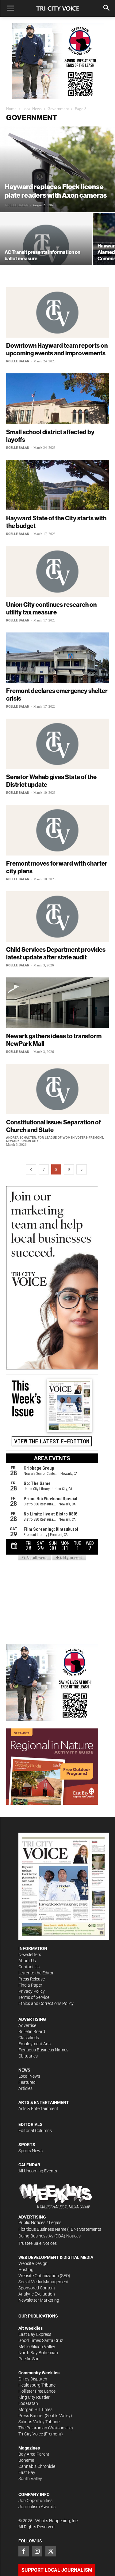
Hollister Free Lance (37, 2391)
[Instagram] (37, 2551)
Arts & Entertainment (38, 2109)
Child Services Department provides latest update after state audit (56, 953)
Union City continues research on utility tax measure (51, 608)
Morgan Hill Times (35, 2409)
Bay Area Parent (34, 2454)
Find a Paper (30, 1985)
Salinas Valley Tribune (39, 2422)
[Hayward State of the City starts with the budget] (57, 485)
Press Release (32, 1979)
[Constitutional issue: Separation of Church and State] (57, 1089)
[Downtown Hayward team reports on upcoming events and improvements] (57, 312)
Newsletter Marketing (39, 2300)
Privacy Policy (32, 1991)
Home (11, 109)
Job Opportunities (35, 2501)
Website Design (33, 2263)
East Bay (27, 2472)
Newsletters (30, 1955)
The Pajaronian (33, 2428)
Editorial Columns (35, 2131)
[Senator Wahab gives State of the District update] (57, 744)
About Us (27, 1961)
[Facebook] (24, 2551)
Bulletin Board (32, 2032)
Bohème (26, 2460)
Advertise (27, 2025)
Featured (27, 2082)
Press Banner (31, 2416)
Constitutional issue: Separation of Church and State (54, 1126)
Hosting (26, 2270)
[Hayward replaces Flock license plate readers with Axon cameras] (57, 169)
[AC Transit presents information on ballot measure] (46, 247)
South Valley (30, 2479)
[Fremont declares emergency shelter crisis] (57, 658)
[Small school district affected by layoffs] (57, 399)
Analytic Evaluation (37, 2294)
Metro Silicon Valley (37, 2347)
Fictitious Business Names (43, 2050)
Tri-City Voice (31, 2434)
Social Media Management (44, 2282)
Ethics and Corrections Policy (46, 2003)
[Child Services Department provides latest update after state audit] (57, 916)
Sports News (31, 2151)
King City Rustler (34, 2397)
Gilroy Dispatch (33, 2379)
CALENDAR (29, 2165)
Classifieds (29, 2038)
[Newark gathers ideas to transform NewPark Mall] (57, 1003)
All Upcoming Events (38, 2171)
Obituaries (28, 2056)
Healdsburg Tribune (37, 2385)
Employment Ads (34, 2044)
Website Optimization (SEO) (44, 2276)
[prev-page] (31, 1169)
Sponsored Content (37, 2288)
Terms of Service (34, 1997)
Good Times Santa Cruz (41, 2340)
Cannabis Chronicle (37, 2466)
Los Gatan (28, 2403)
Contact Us (29, 1967)
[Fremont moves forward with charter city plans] (57, 830)
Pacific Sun (29, 2359)
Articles (25, 2088)
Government (58, 109)
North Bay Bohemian (38, 2353)
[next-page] (82, 1169)
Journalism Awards (37, 2507)
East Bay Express (35, 2334)
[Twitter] (51, 2551)
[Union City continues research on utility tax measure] (57, 571)
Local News (32, 109)
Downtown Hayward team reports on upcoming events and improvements (57, 349)
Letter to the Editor (36, 1973)
